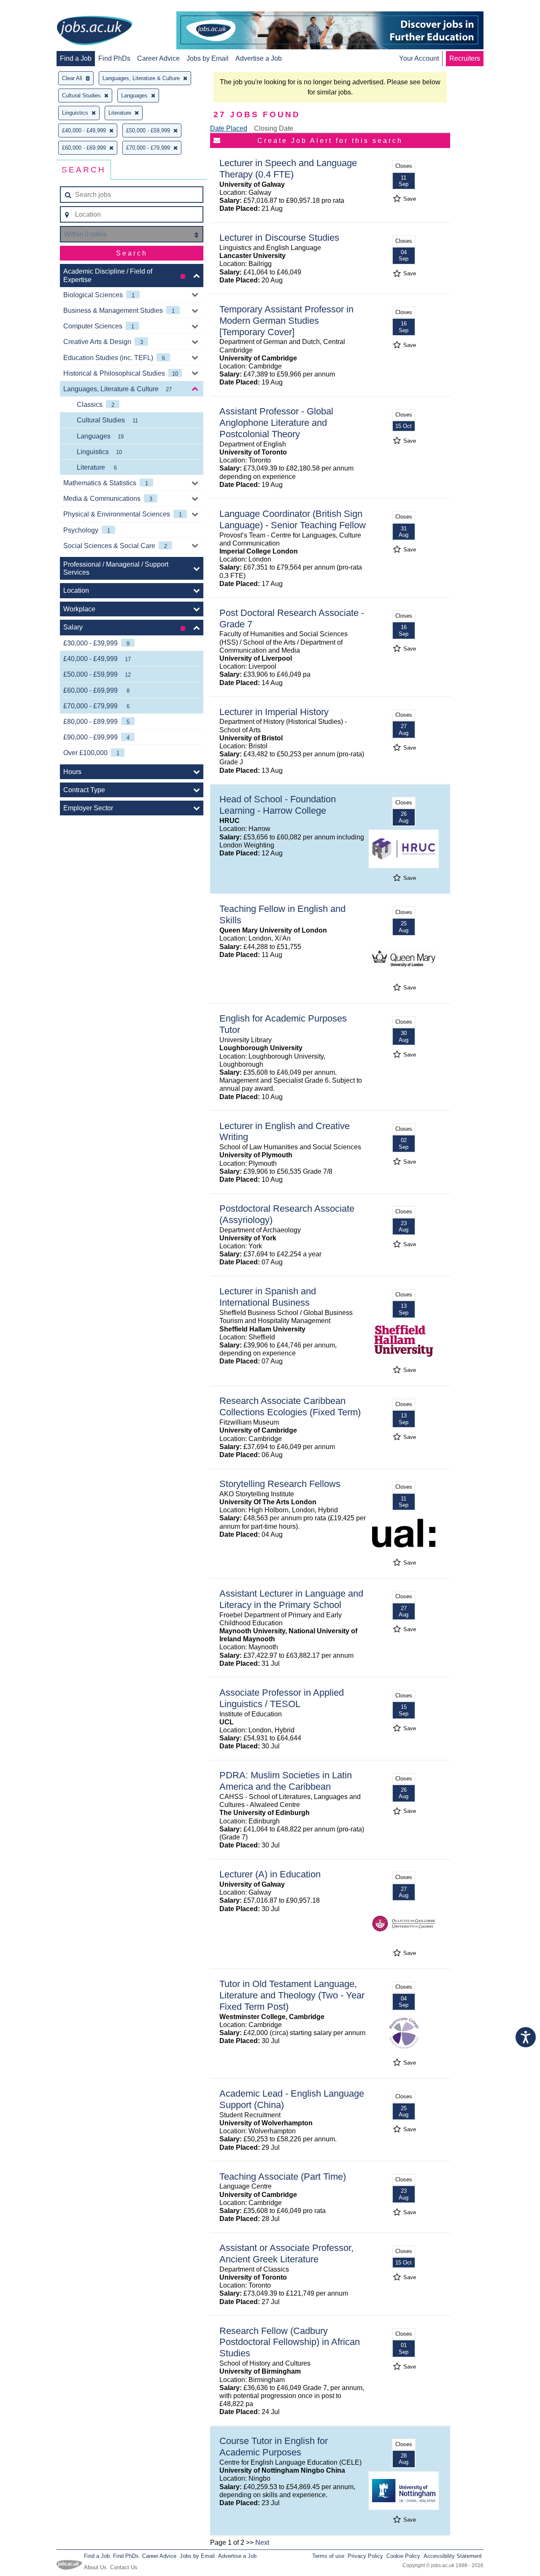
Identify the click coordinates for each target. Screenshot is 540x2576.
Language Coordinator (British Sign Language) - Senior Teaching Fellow (293, 519)
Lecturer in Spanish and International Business (268, 1297)
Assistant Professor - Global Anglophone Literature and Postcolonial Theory (276, 423)
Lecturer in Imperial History (274, 712)
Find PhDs (114, 58)
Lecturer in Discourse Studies (279, 238)
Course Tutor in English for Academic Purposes (274, 2447)
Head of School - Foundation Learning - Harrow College (278, 805)
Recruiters (465, 58)
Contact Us (124, 2567)
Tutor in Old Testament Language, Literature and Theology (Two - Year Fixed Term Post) (292, 1995)
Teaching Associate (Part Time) (283, 2177)
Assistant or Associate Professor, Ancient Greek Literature (286, 2253)
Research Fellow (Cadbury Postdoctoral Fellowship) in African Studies (290, 2342)
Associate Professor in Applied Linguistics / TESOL (282, 1698)
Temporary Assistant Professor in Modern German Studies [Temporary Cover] (286, 321)
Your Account (419, 58)
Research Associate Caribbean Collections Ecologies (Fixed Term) (290, 1406)
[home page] (94, 31)
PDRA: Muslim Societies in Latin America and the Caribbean (286, 1781)
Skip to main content (34, 7)
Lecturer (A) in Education (270, 1874)
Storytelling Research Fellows (280, 1484)
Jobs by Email (208, 58)
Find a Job (76, 58)
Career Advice (158, 58)
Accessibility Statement (453, 2556)
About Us (95, 2567)
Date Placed (229, 128)
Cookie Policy (403, 2556)
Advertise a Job (259, 58)
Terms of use (328, 2556)
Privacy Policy (365, 2556)
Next (262, 2542)
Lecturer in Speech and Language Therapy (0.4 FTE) (288, 169)
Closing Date (274, 128)
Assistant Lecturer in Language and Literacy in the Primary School (291, 1599)
